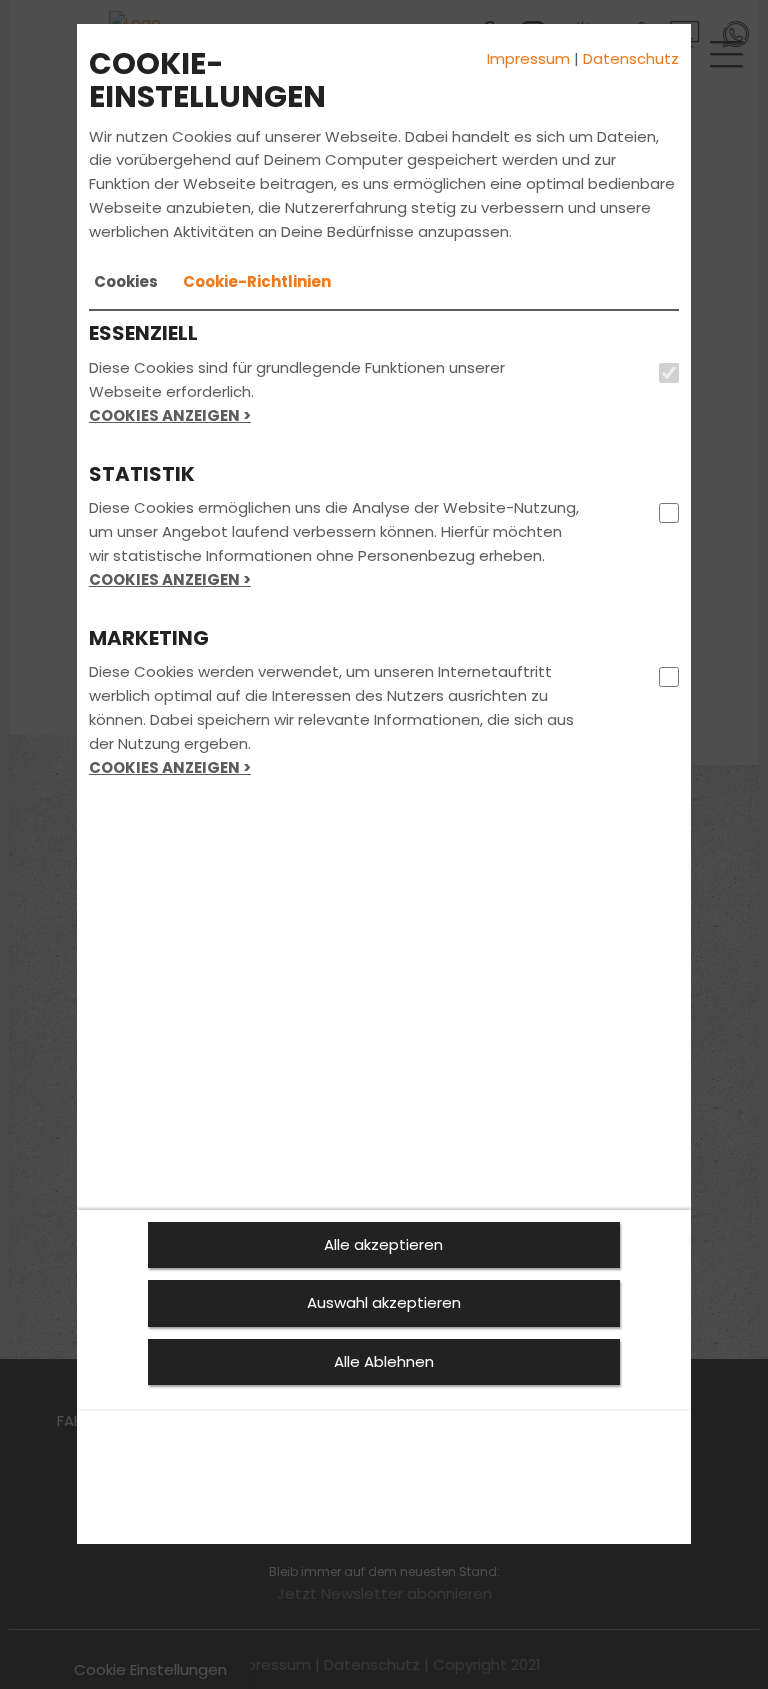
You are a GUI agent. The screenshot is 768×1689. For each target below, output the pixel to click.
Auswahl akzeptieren (384, 1302)
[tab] (126, 282)
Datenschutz (631, 58)
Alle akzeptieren (383, 1244)
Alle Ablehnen (384, 1361)
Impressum (528, 58)
